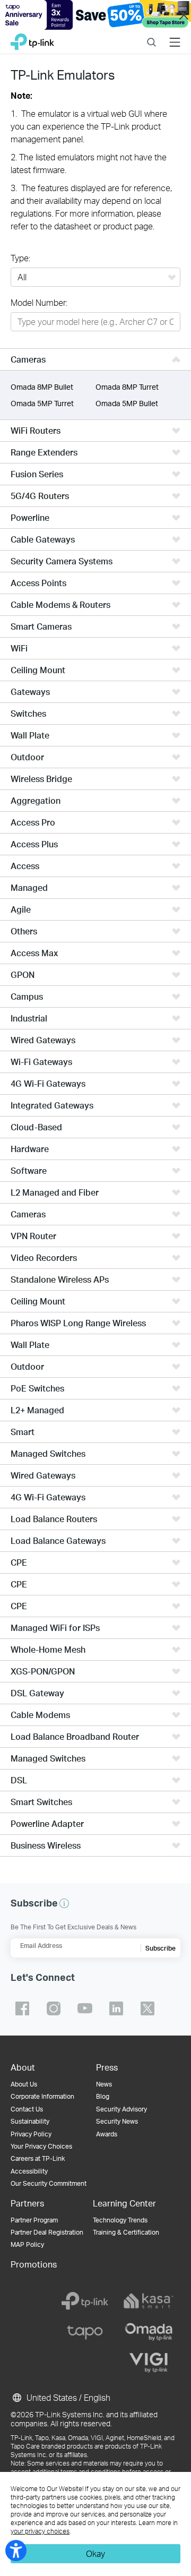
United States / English (67, 2397)
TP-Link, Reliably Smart (32, 39)
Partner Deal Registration (47, 2232)
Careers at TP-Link (38, 2158)
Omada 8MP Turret (127, 387)
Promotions (34, 2264)
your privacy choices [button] (40, 2531)
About (23, 2067)
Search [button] (151, 35)
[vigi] (149, 2363)
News (104, 2084)
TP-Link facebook (22, 2008)
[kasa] (149, 2301)
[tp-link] (85, 2301)
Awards (107, 2134)
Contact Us (27, 2109)
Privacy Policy (31, 2134)
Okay (95, 2553)
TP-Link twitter (147, 2008)
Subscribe (160, 1948)
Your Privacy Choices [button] (41, 2146)
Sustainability (30, 2121)
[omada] (149, 2332)
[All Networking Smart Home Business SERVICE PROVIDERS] (95, 278)
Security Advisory (121, 2109)
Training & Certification (126, 2232)
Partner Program (34, 2220)
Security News (117, 2121)
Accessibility (29, 2171)
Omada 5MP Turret (42, 403)
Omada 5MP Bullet (127, 403)
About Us (24, 2084)
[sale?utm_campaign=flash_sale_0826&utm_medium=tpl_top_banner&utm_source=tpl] (95, 15)
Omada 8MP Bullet (42, 387)
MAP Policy (27, 2244)
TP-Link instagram (54, 2008)
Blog (103, 2096)
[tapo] (85, 2332)
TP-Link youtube (85, 2008)
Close (184, 15)
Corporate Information (42, 2096)
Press (107, 2067)
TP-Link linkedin (116, 2008)
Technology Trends (120, 2220)
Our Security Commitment (49, 2183)
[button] (64, 1903)
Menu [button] (175, 35)
